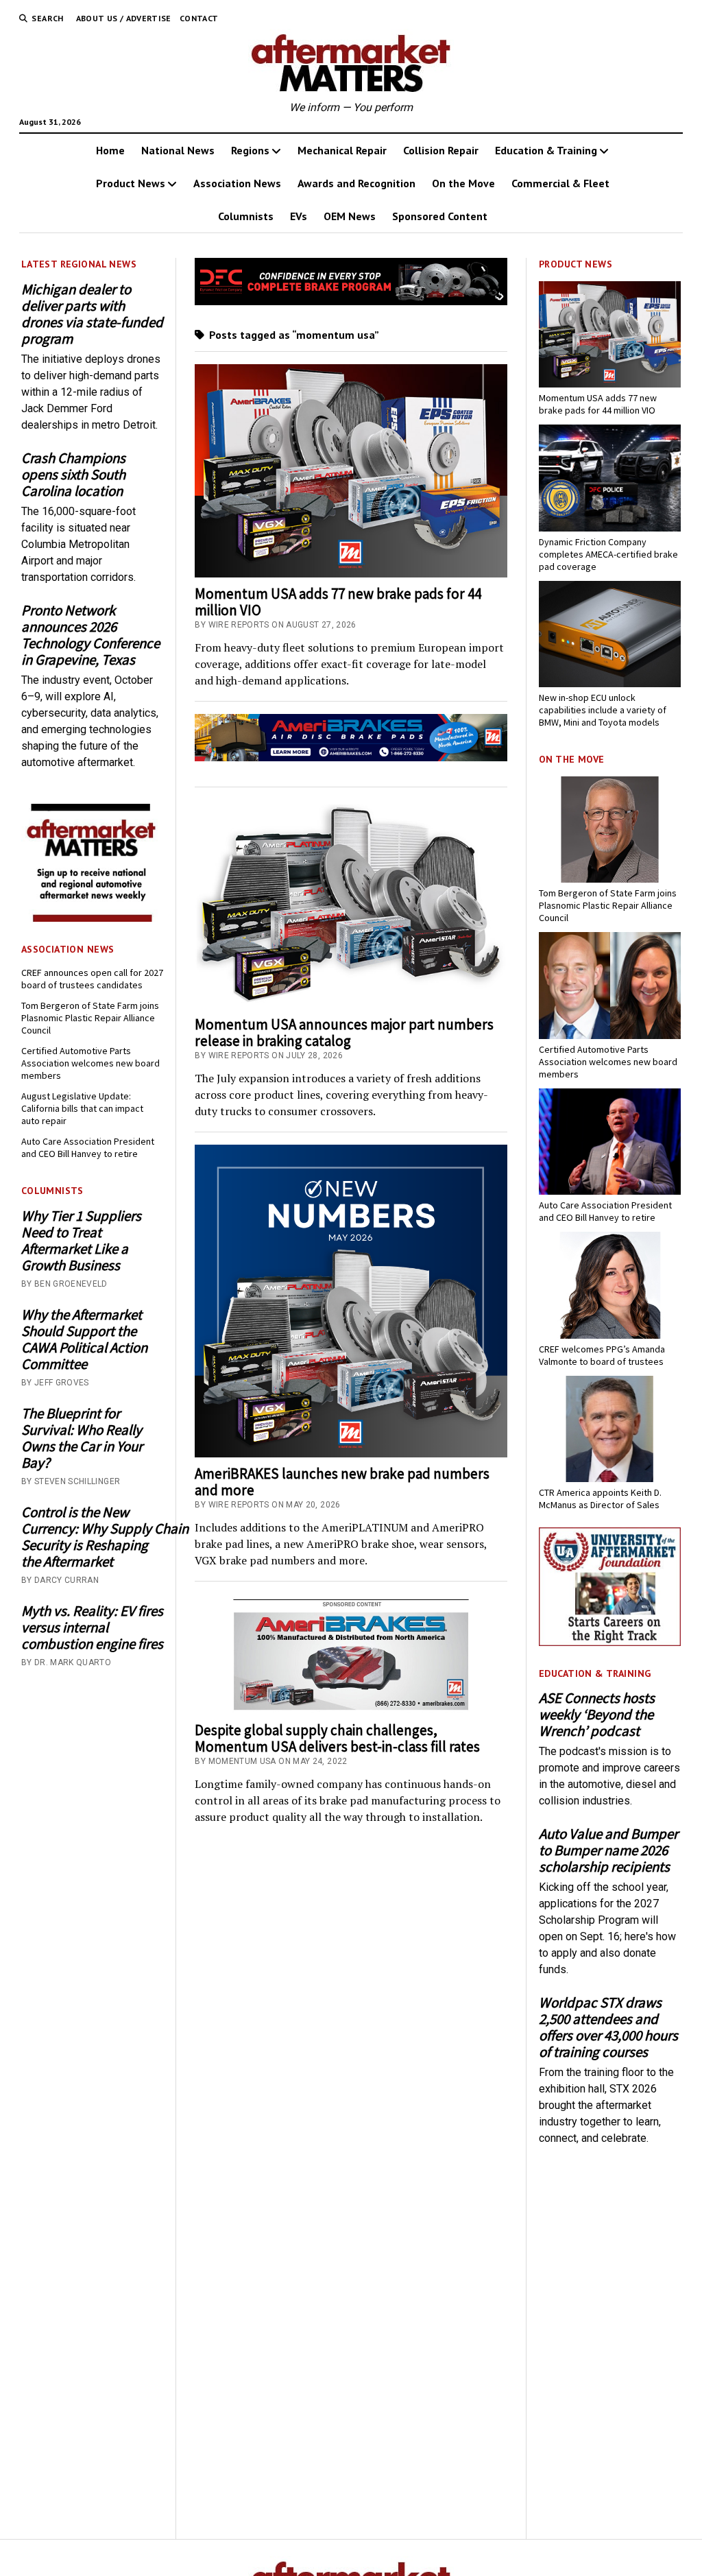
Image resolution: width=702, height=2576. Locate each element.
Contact (199, 18)
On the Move (463, 183)
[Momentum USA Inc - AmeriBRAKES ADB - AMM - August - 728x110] (351, 758)
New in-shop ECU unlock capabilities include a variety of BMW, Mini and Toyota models (603, 710)
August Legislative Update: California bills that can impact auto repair (82, 1108)
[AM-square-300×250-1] (92, 918)
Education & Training (546, 150)
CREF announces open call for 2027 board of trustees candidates (92, 979)
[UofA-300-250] (610, 1642)
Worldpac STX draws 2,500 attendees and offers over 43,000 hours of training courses (608, 2027)
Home (110, 150)
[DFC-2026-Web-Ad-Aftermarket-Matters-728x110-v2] (351, 301)
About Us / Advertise (124, 18)
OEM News (350, 216)
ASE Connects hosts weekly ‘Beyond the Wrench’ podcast (597, 1715)
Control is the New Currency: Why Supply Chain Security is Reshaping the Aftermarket (92, 1537)
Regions (250, 150)
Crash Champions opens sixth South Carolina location (73, 475)
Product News (131, 183)
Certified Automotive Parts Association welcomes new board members (90, 1063)
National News (178, 150)
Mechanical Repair (342, 150)
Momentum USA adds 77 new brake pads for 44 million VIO (338, 602)
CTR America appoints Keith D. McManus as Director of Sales (600, 1499)
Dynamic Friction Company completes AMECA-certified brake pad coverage (608, 554)
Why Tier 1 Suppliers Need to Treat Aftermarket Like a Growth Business (81, 1241)
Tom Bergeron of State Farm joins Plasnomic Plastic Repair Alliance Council (90, 1018)
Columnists (246, 216)
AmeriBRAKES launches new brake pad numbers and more (342, 1482)
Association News (237, 183)
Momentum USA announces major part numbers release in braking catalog (344, 1033)
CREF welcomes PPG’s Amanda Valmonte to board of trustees (602, 1355)
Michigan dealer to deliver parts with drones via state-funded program (92, 314)
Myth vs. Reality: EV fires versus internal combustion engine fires (92, 1627)
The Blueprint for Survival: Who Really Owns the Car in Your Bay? (82, 1438)
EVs (299, 216)
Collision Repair (441, 150)
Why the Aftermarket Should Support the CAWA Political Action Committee (84, 1339)
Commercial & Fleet (560, 183)
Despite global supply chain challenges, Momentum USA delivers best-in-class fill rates (337, 1738)
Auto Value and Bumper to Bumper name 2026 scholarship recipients (608, 1850)
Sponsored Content (440, 216)
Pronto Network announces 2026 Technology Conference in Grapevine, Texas (90, 635)
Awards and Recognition (356, 183)
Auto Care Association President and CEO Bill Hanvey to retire (88, 1147)
